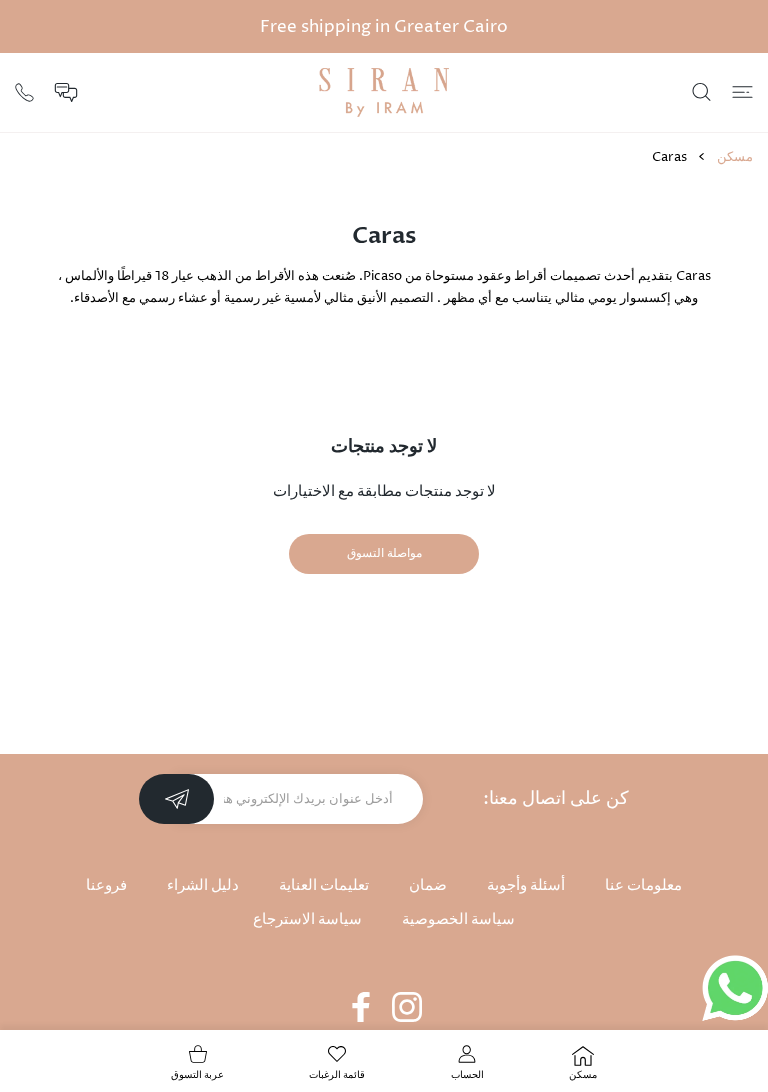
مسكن (735, 157)
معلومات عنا (643, 885)
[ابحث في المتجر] (701, 92)
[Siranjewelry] (384, 92)
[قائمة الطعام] (742, 92)
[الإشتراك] (176, 799)
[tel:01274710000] (24, 90)
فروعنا (106, 885)
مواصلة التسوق (384, 553)
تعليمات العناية (324, 885)
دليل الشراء (203, 885)
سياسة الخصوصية (458, 919)
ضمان (428, 885)
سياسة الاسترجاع (307, 919)
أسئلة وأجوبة (526, 885)
